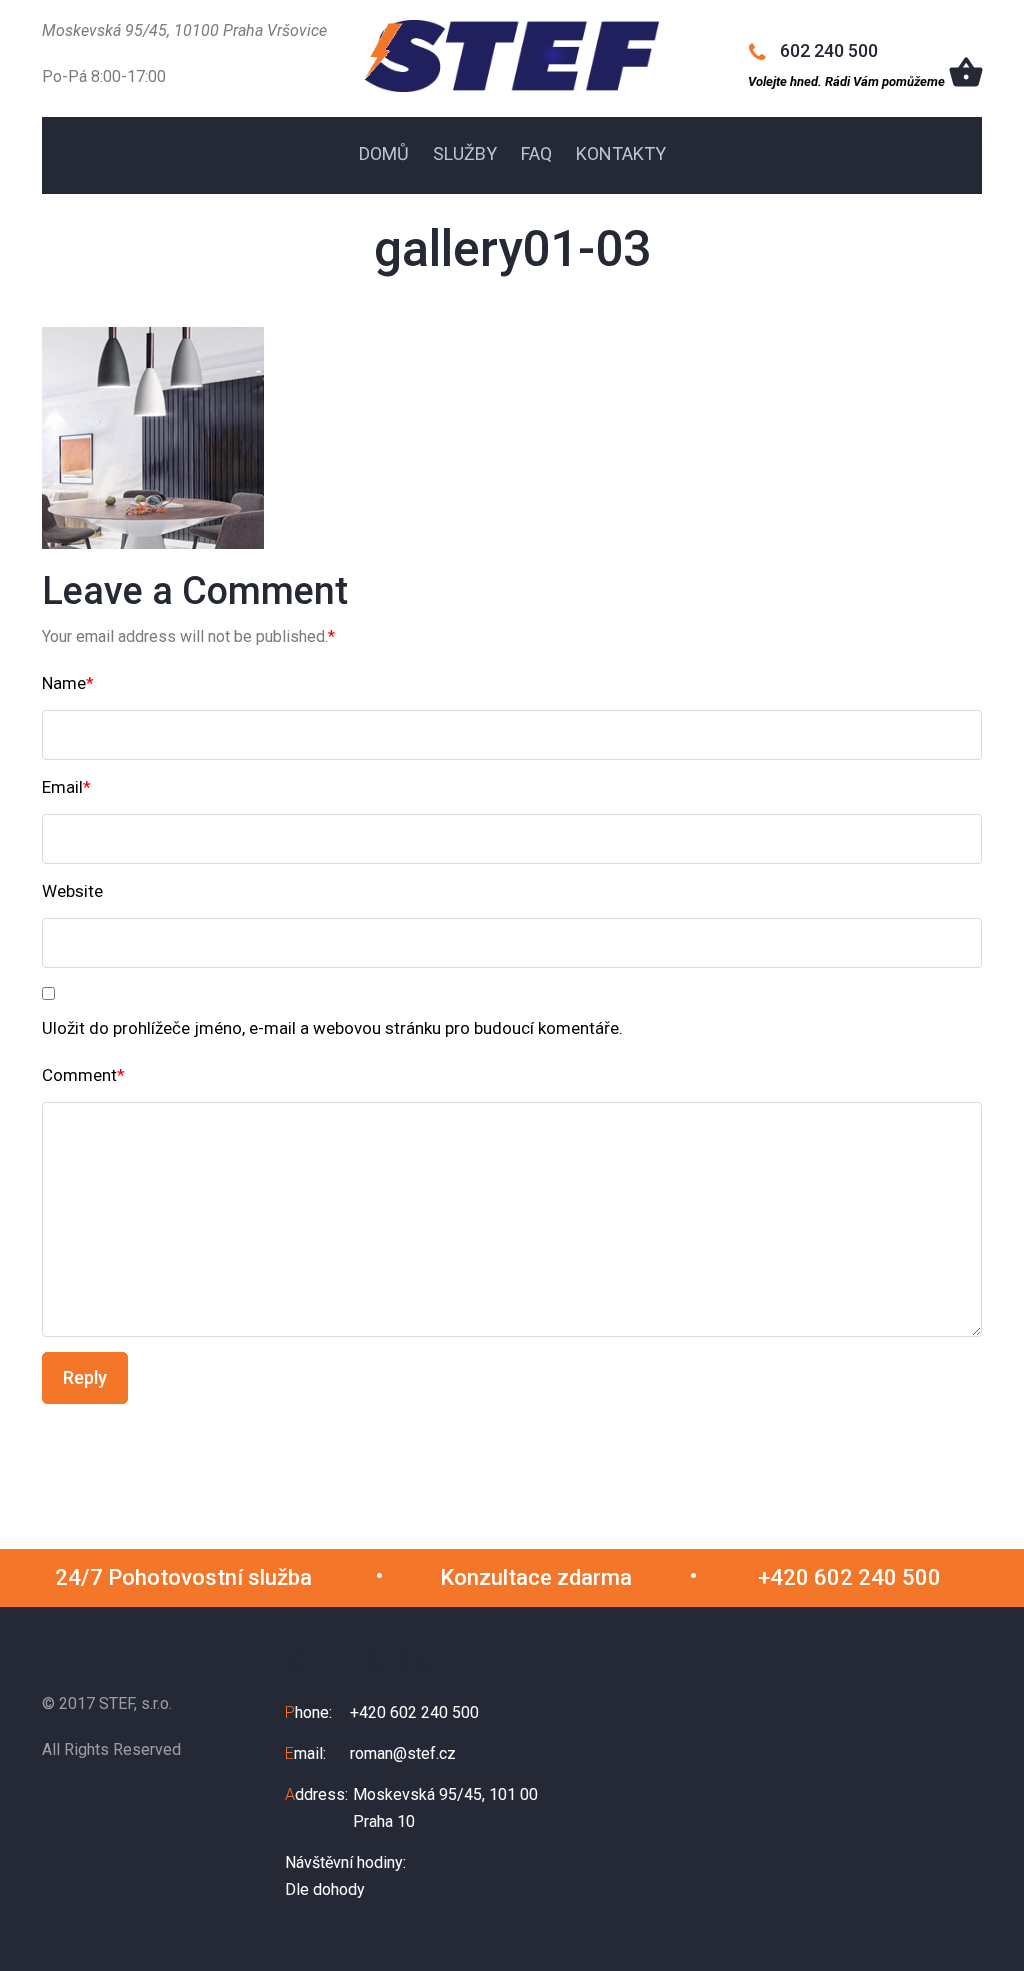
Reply (85, 1377)
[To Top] (978, 1910)
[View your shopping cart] (966, 72)
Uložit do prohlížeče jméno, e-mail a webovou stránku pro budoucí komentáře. (332, 1028)
